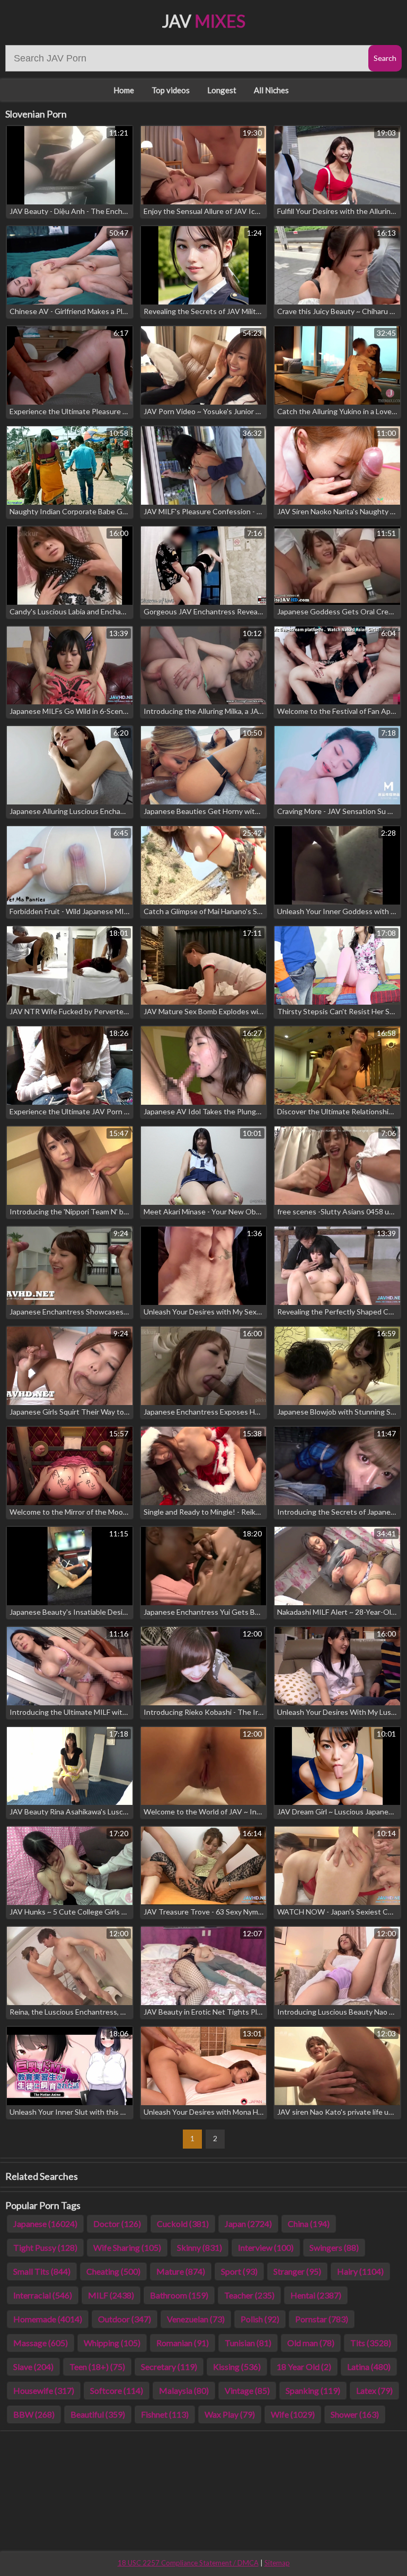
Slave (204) (33, 2367)
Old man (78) (311, 2343)
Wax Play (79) (230, 2414)
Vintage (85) (247, 2390)
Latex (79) (374, 2390)
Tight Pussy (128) (45, 2247)
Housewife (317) (44, 2390)
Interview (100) (266, 2247)
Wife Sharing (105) (127, 2247)
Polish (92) (260, 2319)
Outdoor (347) (125, 2319)
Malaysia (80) (184, 2390)
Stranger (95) (297, 2271)
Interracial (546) (43, 2295)
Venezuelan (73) (196, 2319)
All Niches (271, 90)
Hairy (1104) (360, 2271)
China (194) (309, 2224)
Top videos (171, 90)
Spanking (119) (313, 2390)
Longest (222, 90)
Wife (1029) (293, 2414)
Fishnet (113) (165, 2414)
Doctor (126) (117, 2224)
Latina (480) (369, 2367)
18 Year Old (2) (304, 2367)
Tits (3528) (371, 2343)
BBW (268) (34, 2414)
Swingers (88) (334, 2247)
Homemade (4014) (48, 2319)
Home (124, 90)
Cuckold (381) (183, 2224)
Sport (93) (239, 2271)
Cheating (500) (113, 2271)
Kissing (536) (237, 2367)
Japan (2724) (248, 2224)
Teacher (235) (249, 2295)
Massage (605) (41, 2343)
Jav (204, 21)
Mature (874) (181, 2271)
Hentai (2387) (316, 2295)
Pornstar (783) (322, 2319)
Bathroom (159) (179, 2295)
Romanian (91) (183, 2343)
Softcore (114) (117, 2390)
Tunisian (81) (248, 2343)
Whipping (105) (112, 2343)
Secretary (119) (169, 2367)
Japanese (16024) (45, 2224)
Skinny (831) (200, 2247)
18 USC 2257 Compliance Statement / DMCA (188, 2563)
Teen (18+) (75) (97, 2367)
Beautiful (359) (98, 2414)
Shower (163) (355, 2414)
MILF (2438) (111, 2295)
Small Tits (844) (42, 2271)
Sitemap (277, 2563)
